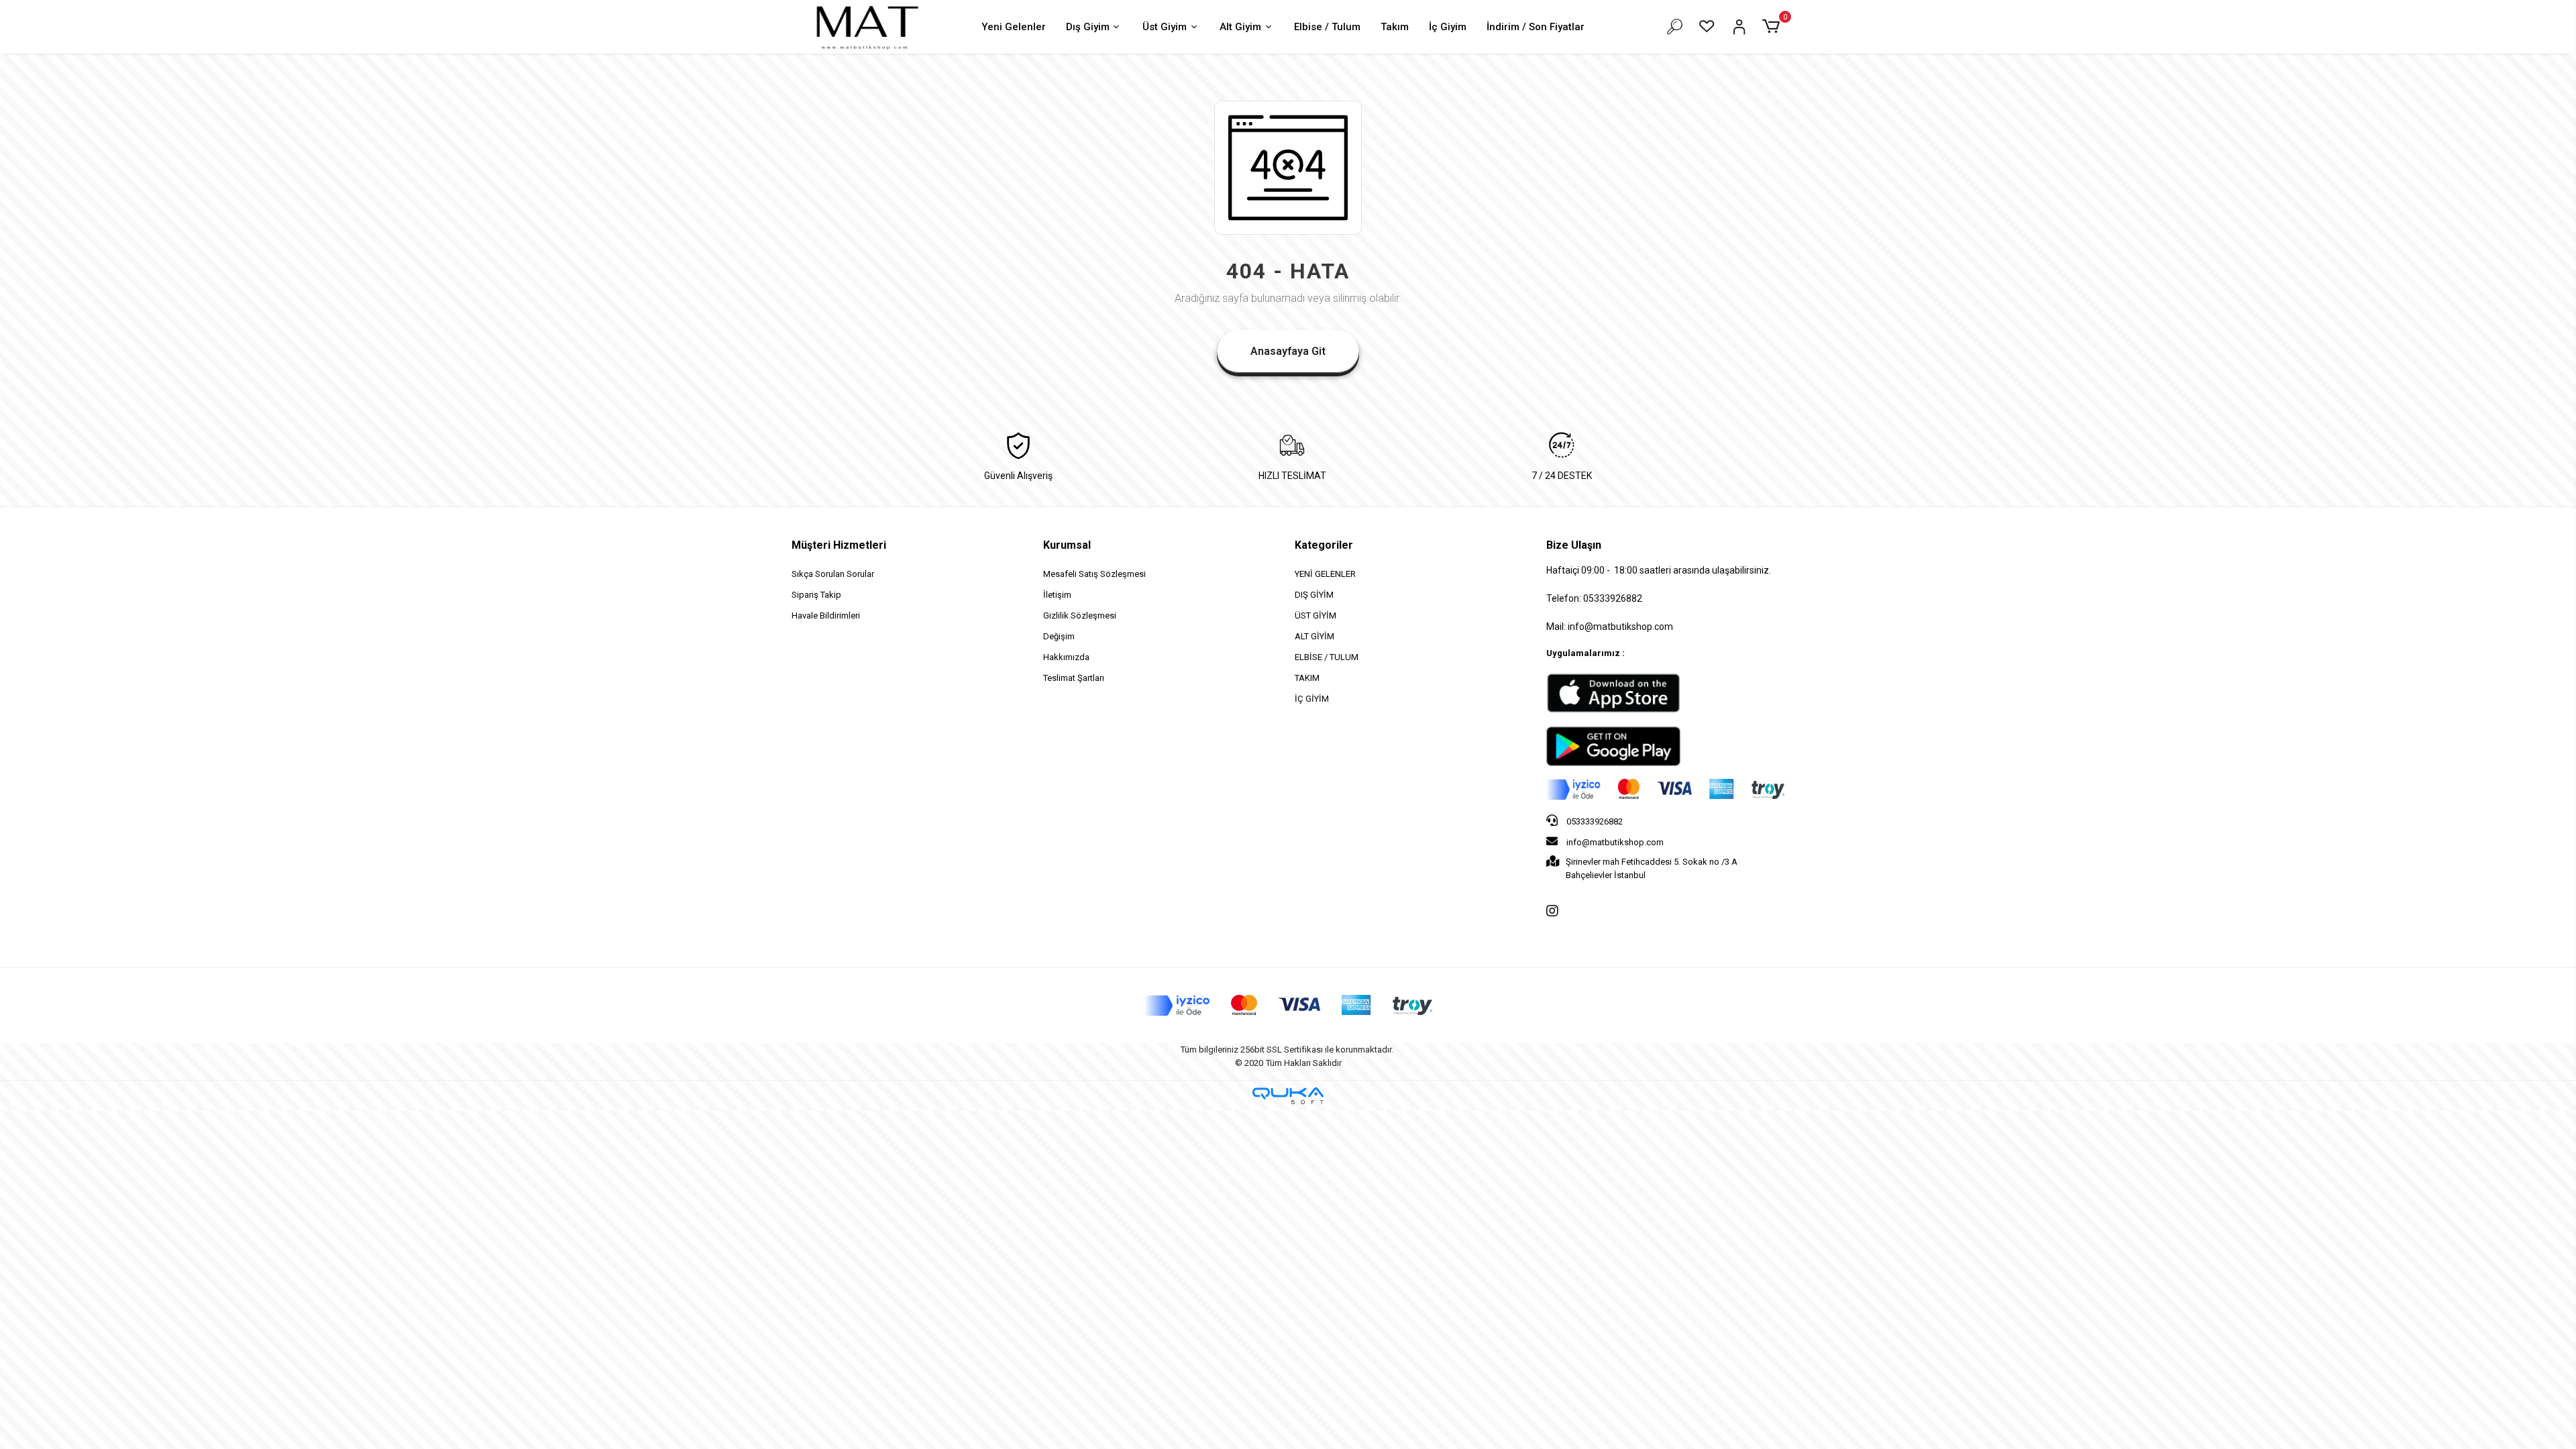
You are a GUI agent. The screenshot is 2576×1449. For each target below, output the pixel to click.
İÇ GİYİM (1312, 699)
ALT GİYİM (1314, 636)
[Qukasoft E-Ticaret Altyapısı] (1288, 1096)
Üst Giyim (1165, 27)
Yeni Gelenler (1014, 27)
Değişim (1059, 636)
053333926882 (1594, 821)
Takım (1395, 27)
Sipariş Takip (816, 595)
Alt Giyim (1240, 27)
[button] (1773, 27)
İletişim (1057, 595)
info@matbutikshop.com (1614, 842)
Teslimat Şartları (1074, 678)
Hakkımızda (1066, 657)
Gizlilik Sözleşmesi (1080, 615)
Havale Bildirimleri (826, 615)
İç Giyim (1448, 27)
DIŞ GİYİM (1314, 595)
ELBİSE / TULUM (1327, 657)
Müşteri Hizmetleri (839, 545)
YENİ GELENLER (1325, 574)
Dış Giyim (1088, 27)
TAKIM (1307, 678)
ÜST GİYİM (1316, 615)
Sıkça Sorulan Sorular (833, 574)
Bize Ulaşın (1574, 545)
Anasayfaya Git (1288, 351)
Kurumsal (1067, 545)
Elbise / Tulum (1327, 27)
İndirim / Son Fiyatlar (1536, 27)
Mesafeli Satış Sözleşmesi (1094, 574)
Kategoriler (1324, 545)
